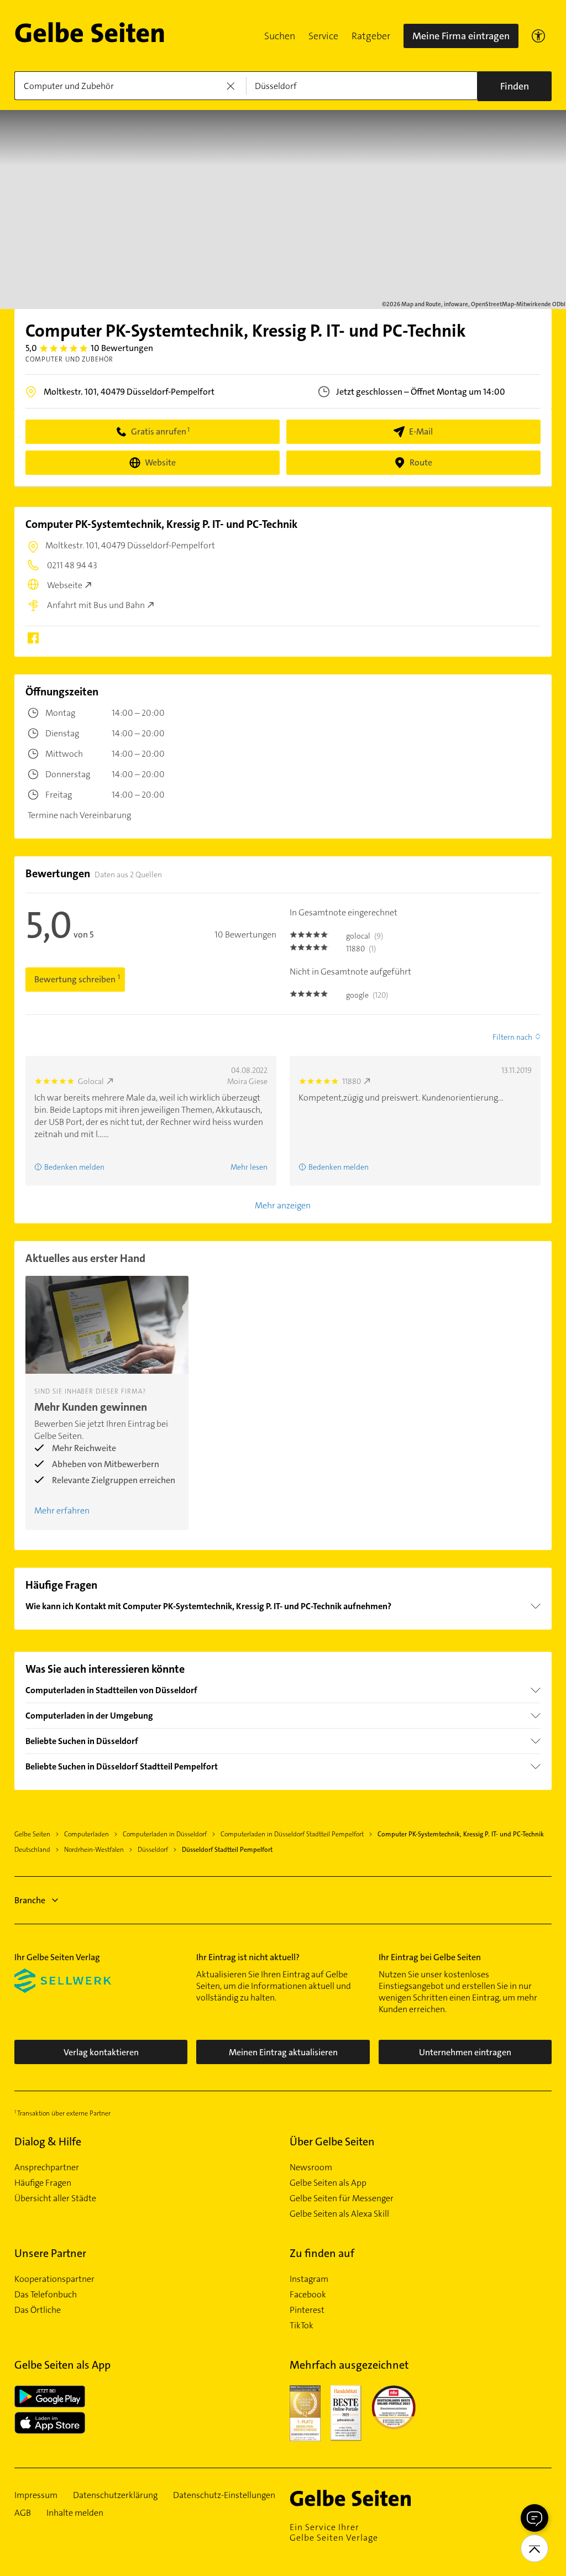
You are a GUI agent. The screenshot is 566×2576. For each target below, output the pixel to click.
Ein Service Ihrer (334, 2532)
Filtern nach (512, 1037)
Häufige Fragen (43, 2183)
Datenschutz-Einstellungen (224, 2495)
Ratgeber (371, 36)
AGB (23, 2513)
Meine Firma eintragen (461, 36)
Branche (30, 1900)
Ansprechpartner (47, 2167)
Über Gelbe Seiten (332, 2142)
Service (323, 36)
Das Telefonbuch (46, 2295)
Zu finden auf (322, 2253)
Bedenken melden (74, 1167)
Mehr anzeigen (283, 1205)
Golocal (91, 1081)
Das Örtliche (38, 2310)
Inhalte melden (75, 2513)
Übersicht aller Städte (55, 2198)
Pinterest (307, 2310)
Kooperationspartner (54, 2279)
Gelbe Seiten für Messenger (342, 2198)
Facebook (308, 2295)
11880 (352, 1081)
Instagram (309, 2279)
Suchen (280, 36)
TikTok (302, 2326)
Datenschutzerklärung (115, 2495)
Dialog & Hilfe (48, 2142)
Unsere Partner (50, 2253)
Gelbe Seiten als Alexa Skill (339, 2214)
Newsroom (311, 2167)
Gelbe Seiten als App (328, 2183)
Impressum (36, 2495)
